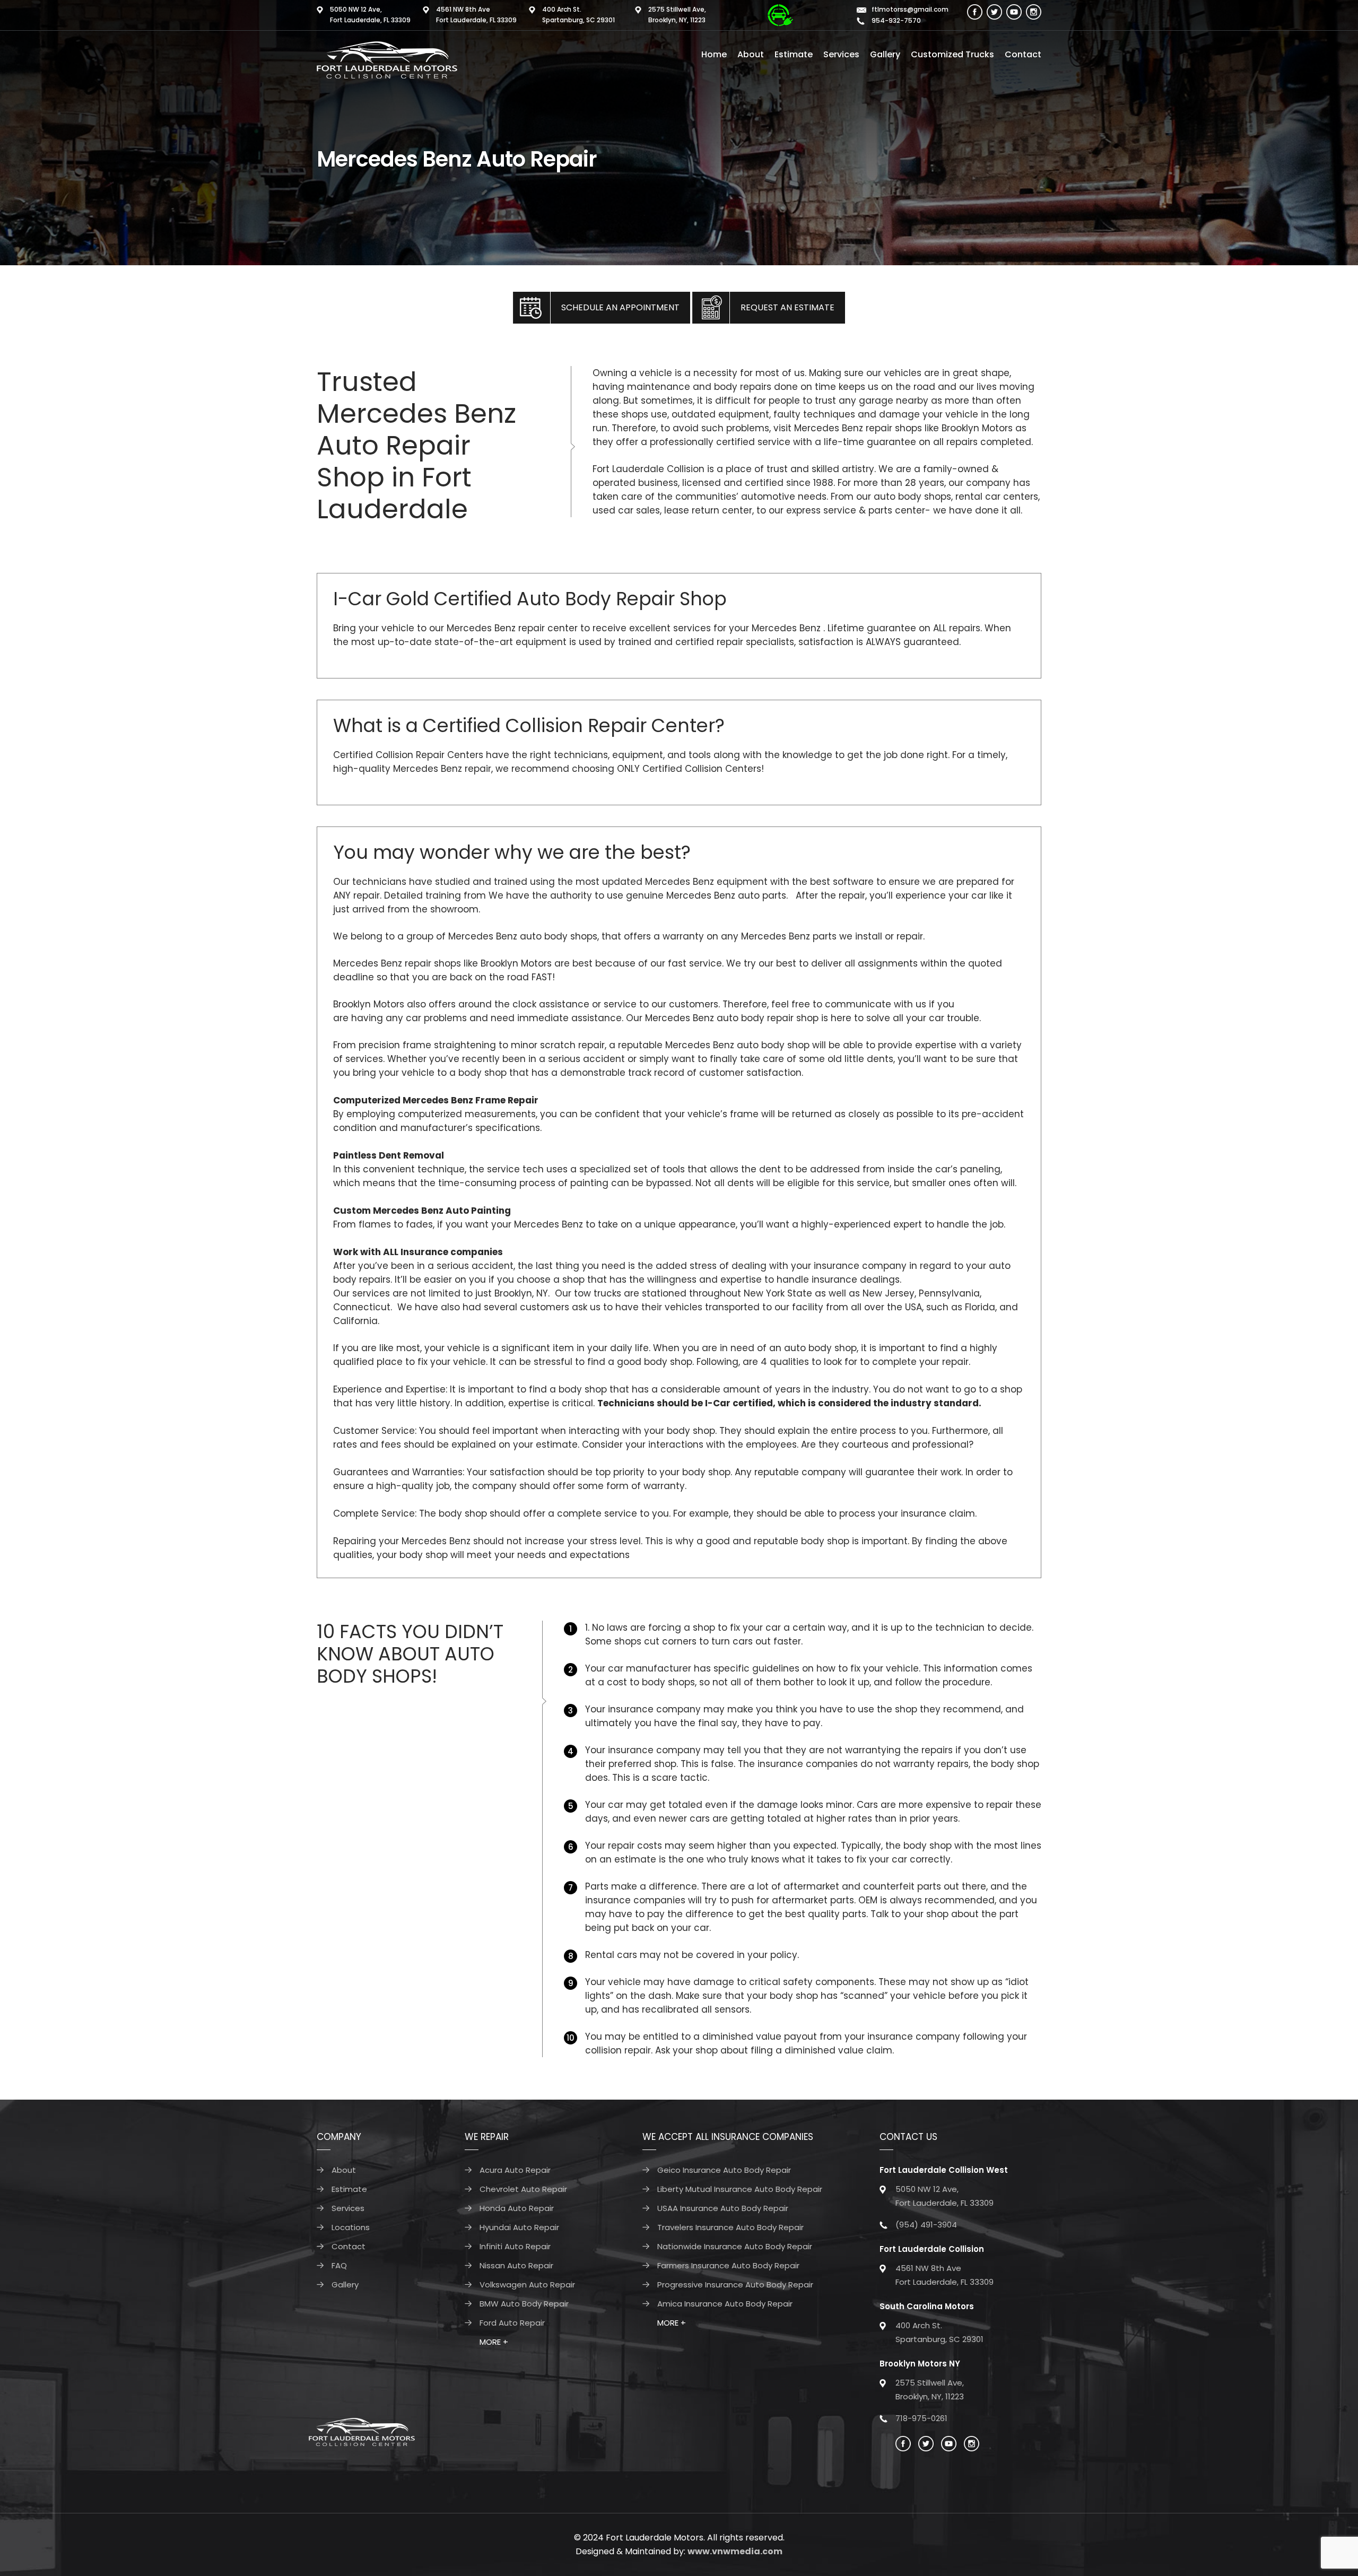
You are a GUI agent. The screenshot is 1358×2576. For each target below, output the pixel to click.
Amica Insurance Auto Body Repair (725, 2304)
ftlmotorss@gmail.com (910, 9)
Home (714, 54)
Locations (351, 2227)
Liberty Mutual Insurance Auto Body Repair (740, 2189)
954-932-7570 (895, 20)
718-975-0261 (921, 2418)
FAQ (339, 2265)
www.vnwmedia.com (735, 2551)
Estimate (794, 54)
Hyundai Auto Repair (519, 2227)
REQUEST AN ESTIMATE (787, 307)
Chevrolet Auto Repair (523, 2189)
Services (841, 54)
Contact (1023, 54)
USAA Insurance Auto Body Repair (723, 2208)
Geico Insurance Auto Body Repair (724, 2170)
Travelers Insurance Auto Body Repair (730, 2227)
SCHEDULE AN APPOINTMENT (620, 307)
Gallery (885, 54)
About (751, 54)
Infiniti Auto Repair (515, 2246)
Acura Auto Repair (515, 2170)
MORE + (494, 2342)
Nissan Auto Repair (516, 2265)
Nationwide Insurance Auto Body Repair (735, 2246)
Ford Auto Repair (512, 2323)
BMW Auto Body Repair (524, 2304)
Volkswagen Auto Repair (527, 2285)
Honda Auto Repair (517, 2208)
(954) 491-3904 (926, 2225)
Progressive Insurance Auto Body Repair (735, 2285)
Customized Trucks (952, 54)
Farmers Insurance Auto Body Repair (728, 2265)
